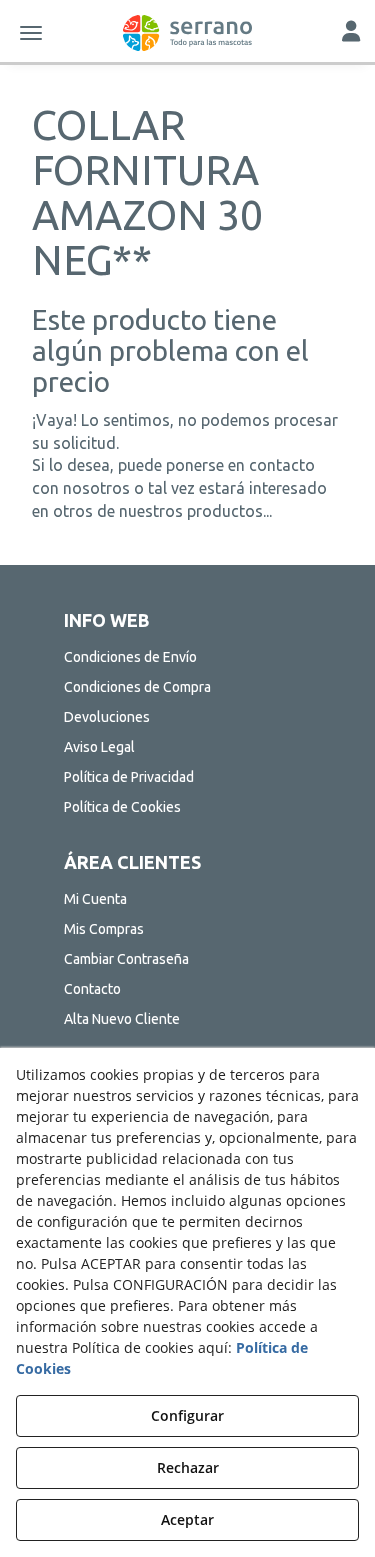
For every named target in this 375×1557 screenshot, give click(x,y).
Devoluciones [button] (107, 717)
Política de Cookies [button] (122, 807)
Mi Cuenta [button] (95, 899)
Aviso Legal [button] (99, 747)
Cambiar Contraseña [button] (126, 959)
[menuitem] (188, 657)
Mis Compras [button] (104, 929)
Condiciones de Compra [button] (137, 687)
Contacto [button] (92, 989)
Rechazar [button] (188, 1467)
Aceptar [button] (187, 1519)
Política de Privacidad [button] (129, 777)
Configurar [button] (187, 1415)
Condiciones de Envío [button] (130, 657)
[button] (187, 33)
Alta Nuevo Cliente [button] (122, 1019)
